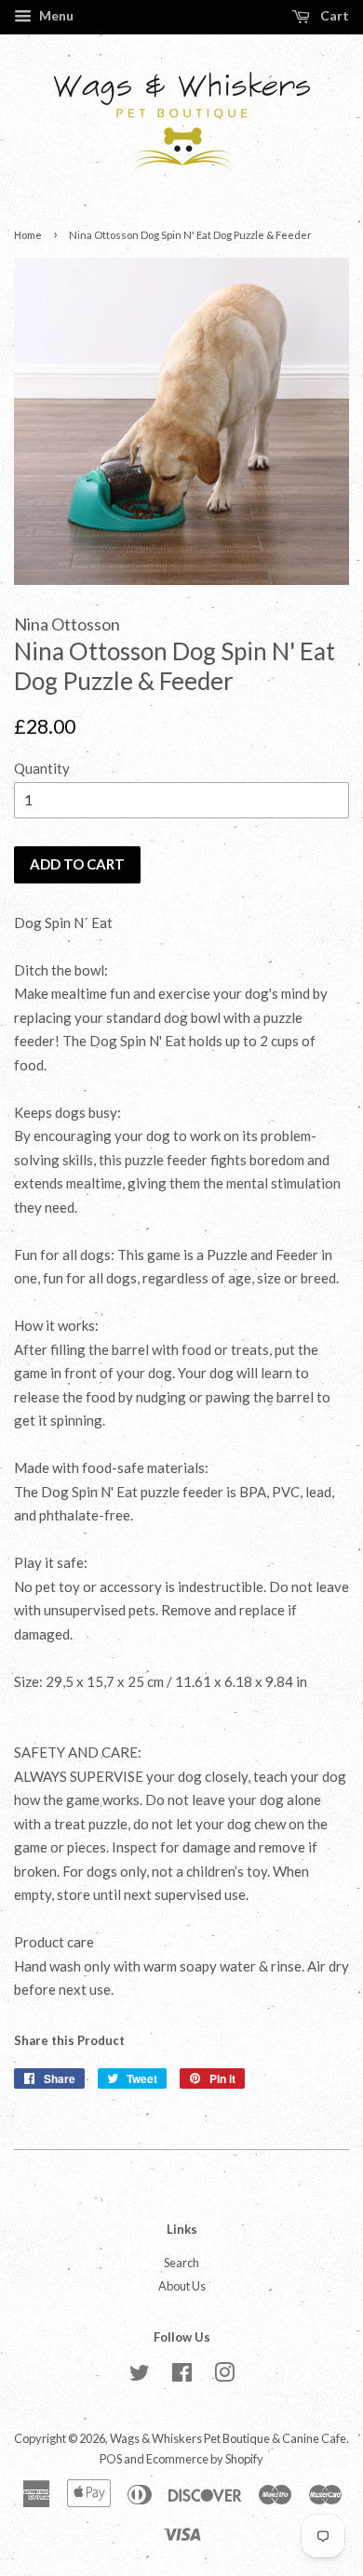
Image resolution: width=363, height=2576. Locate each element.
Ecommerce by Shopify (205, 2459)
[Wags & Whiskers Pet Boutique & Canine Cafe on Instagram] (224, 2376)
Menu (55, 15)
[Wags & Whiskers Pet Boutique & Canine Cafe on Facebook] (182, 2376)
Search (181, 2263)
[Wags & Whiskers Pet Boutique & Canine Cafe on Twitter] (140, 2376)
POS (111, 2459)
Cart (333, 15)
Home (28, 235)
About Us (182, 2286)
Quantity (42, 768)
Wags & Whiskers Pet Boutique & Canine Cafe (228, 2438)
